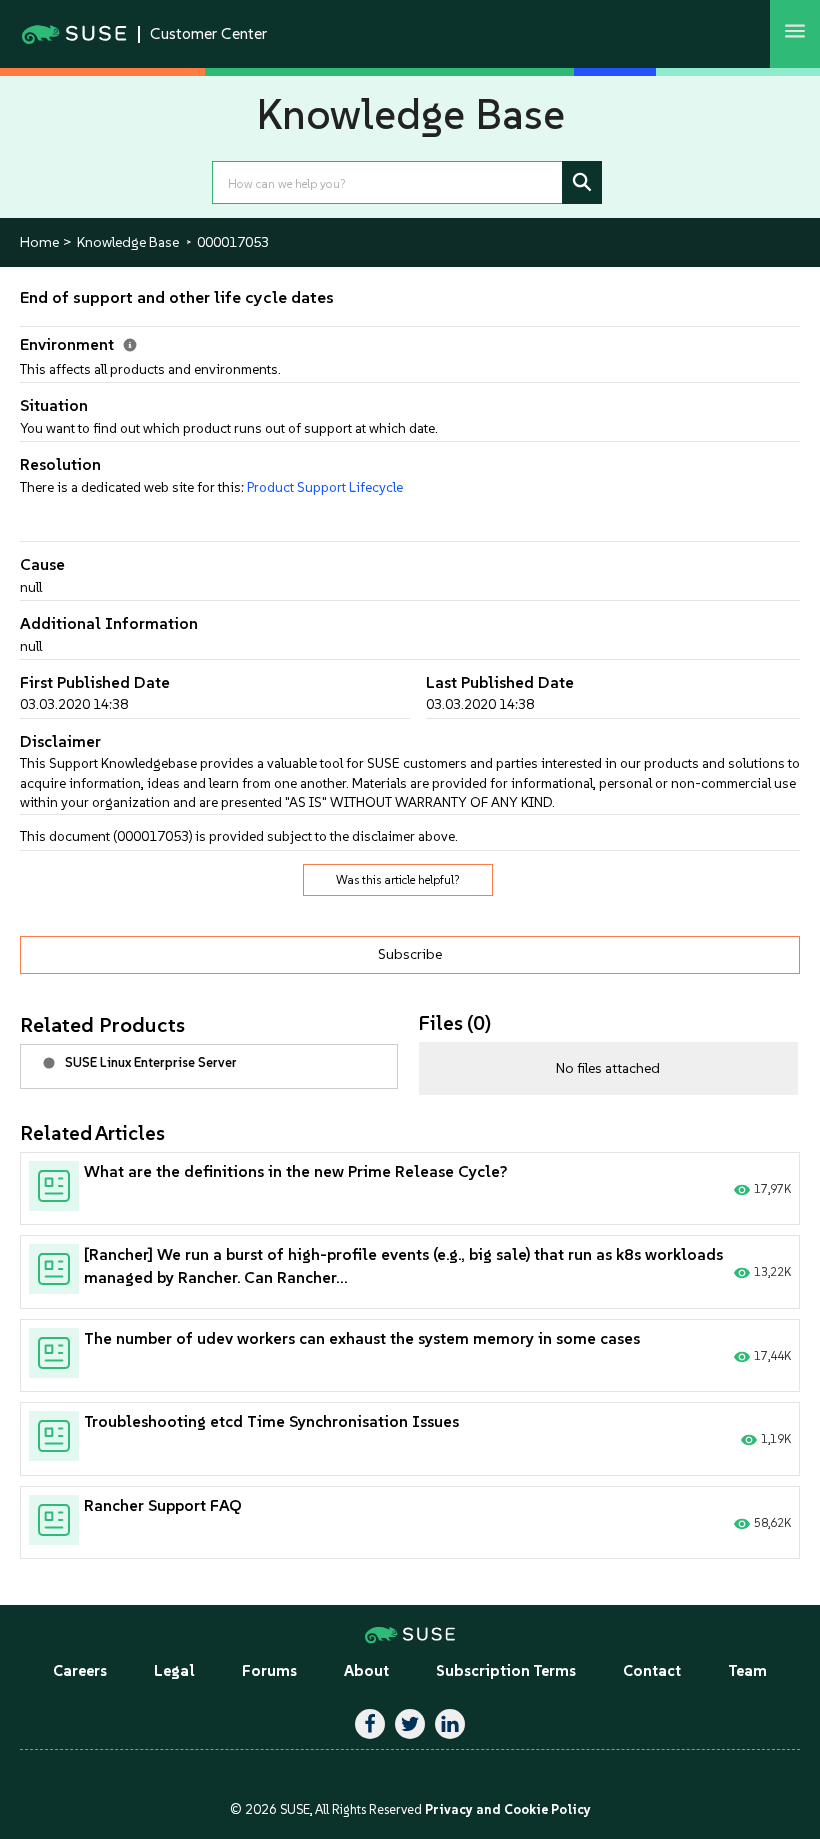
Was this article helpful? (398, 880)
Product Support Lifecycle (325, 487)
